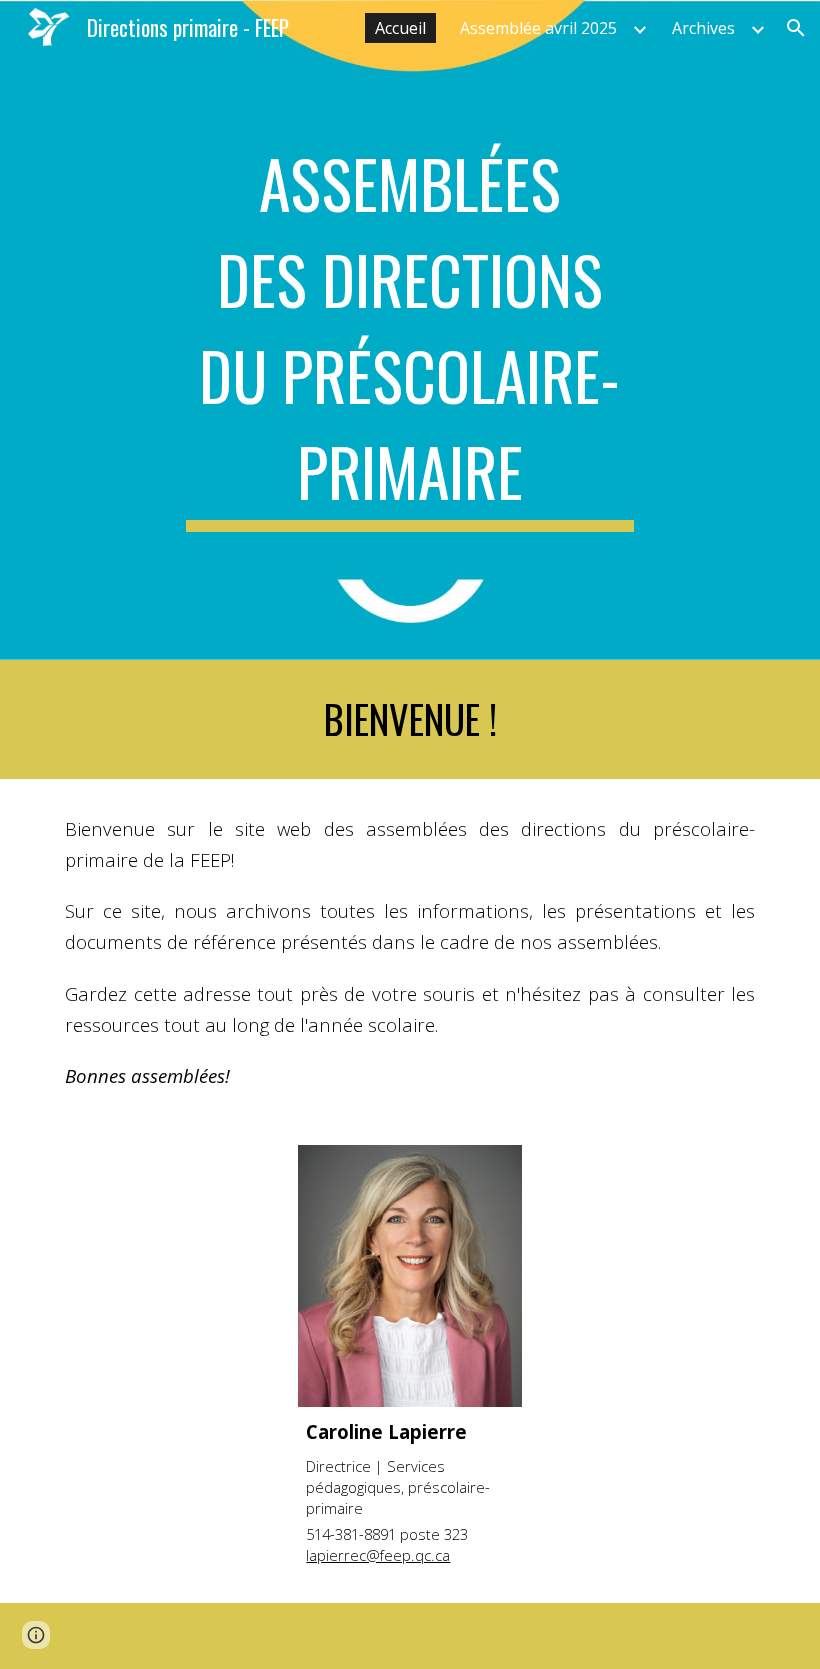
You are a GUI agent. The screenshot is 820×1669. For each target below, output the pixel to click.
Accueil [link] (400, 28)
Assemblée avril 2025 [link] (538, 28)
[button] (796, 28)
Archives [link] (703, 28)
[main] (410, 330)
